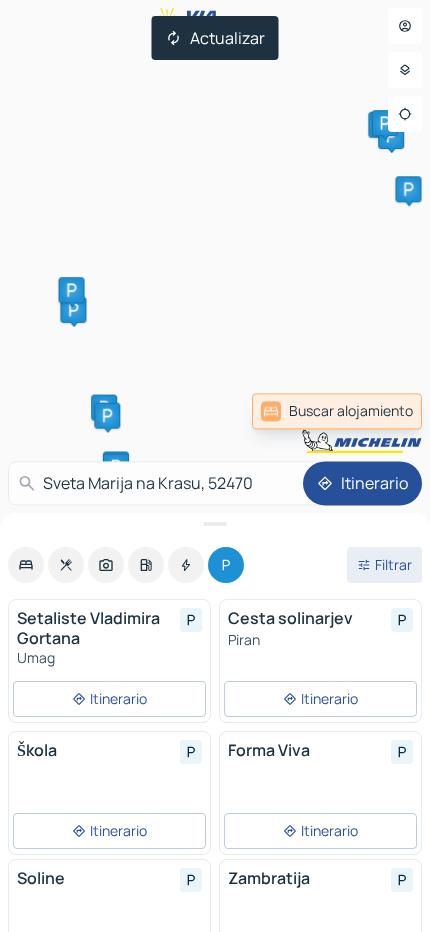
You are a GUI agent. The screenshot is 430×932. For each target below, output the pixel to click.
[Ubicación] (405, 114)
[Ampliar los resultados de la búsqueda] (215, 524)
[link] (337, 411)
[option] (26, 565)
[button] (73, 310)
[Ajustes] (405, 70)
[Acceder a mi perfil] (405, 26)
